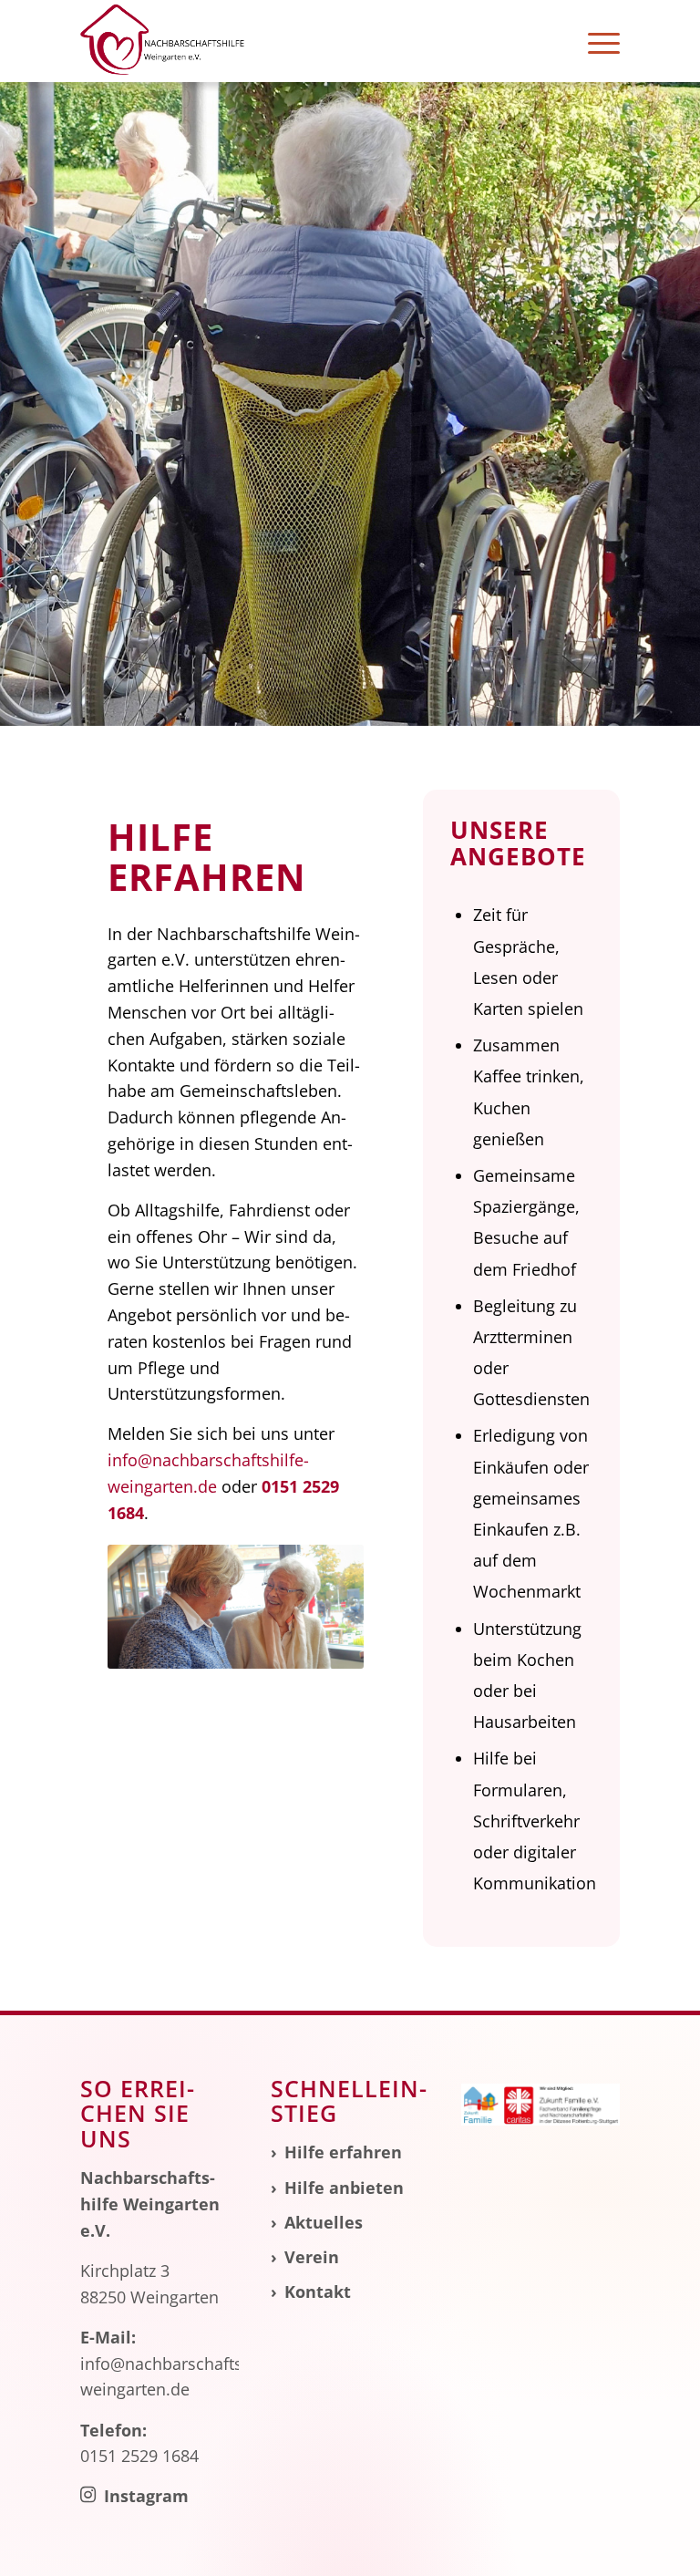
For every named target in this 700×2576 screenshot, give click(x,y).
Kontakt (318, 2292)
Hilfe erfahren (343, 2152)
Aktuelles (324, 2222)
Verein (312, 2257)
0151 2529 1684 (139, 2456)
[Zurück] (149, 1607)
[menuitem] (595, 41)
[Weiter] (323, 1607)
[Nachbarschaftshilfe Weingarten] (162, 41)
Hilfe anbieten (344, 2188)
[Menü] (595, 41)
